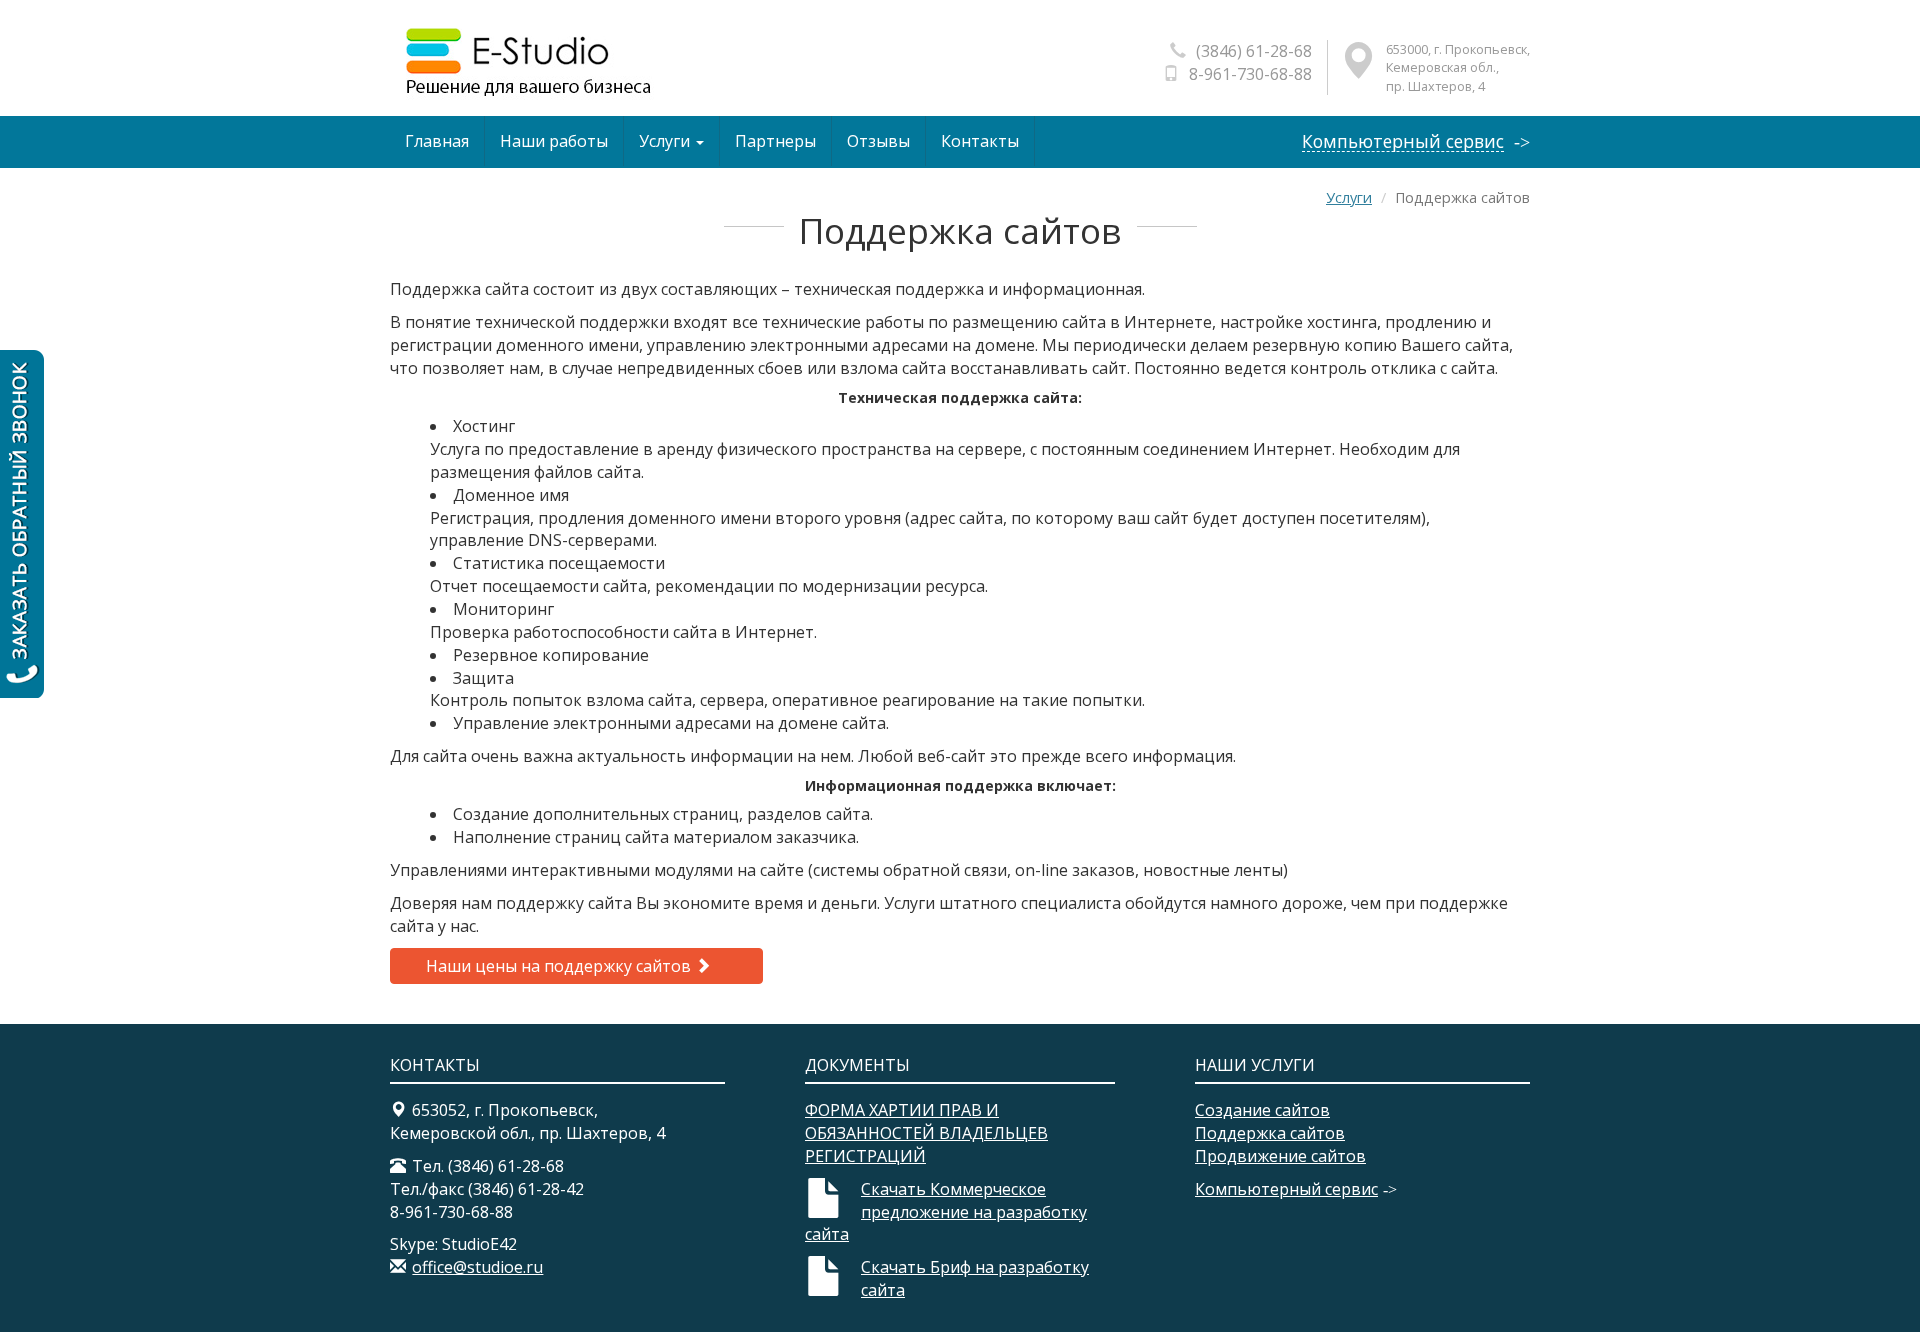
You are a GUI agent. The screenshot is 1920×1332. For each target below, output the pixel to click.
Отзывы (878, 141)
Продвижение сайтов (1280, 1156)
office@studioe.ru (477, 1267)
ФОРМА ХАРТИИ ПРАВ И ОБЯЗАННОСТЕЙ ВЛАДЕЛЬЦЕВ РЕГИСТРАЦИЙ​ (926, 1133)
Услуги (666, 141)
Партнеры (775, 141)
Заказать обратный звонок (22, 524)
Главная (437, 141)
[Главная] (526, 61)
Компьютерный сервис (1403, 141)
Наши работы (554, 141)
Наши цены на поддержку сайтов (560, 966)
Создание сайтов (1262, 1110)
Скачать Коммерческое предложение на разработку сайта (946, 1212)
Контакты (980, 141)
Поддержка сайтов (1270, 1133)
